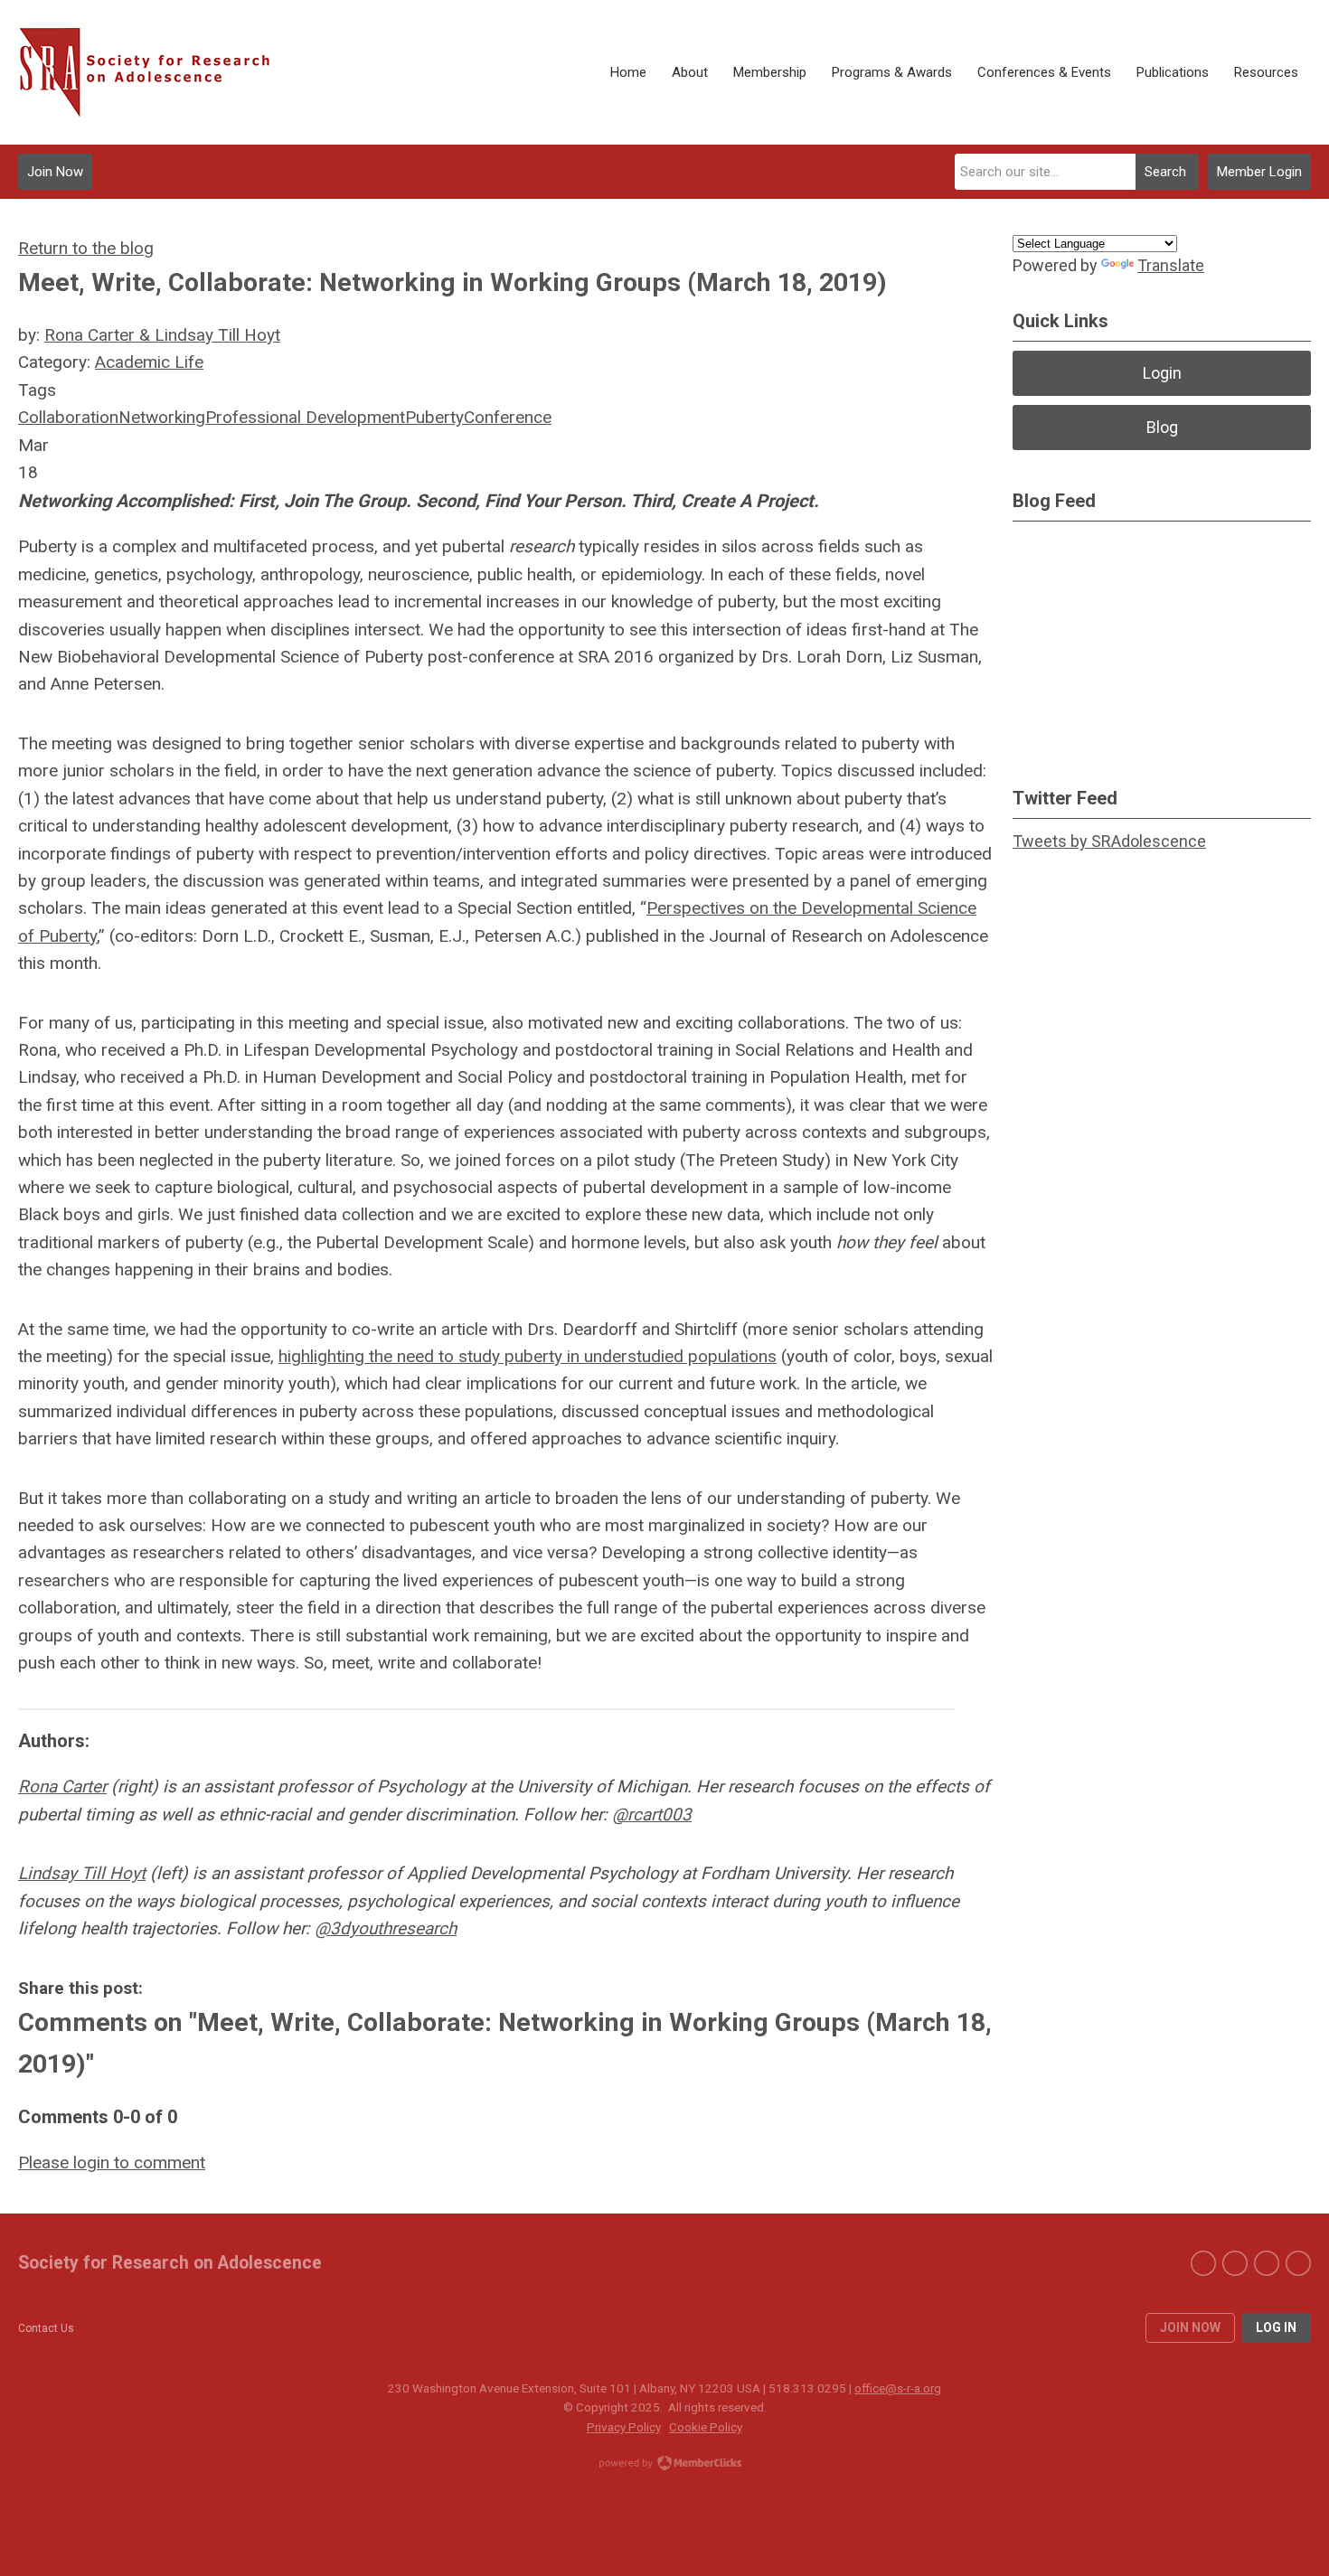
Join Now (55, 172)
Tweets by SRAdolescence (1109, 841)
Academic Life (149, 362)
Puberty (434, 417)
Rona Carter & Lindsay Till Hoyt (162, 335)
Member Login (1259, 172)
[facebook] (1203, 2263)
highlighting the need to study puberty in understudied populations (528, 1356)
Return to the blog (86, 248)
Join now (1190, 2327)
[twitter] (1235, 2263)
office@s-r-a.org (898, 2388)
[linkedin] (1267, 2263)
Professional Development (305, 417)
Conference (508, 417)
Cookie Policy (706, 2427)
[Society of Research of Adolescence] (154, 72)
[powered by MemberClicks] (664, 2465)
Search (1165, 172)
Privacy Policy (624, 2427)
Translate (1171, 265)
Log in (1276, 2327)
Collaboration (68, 417)
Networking (162, 417)
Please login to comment (112, 2162)
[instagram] (1298, 2263)
